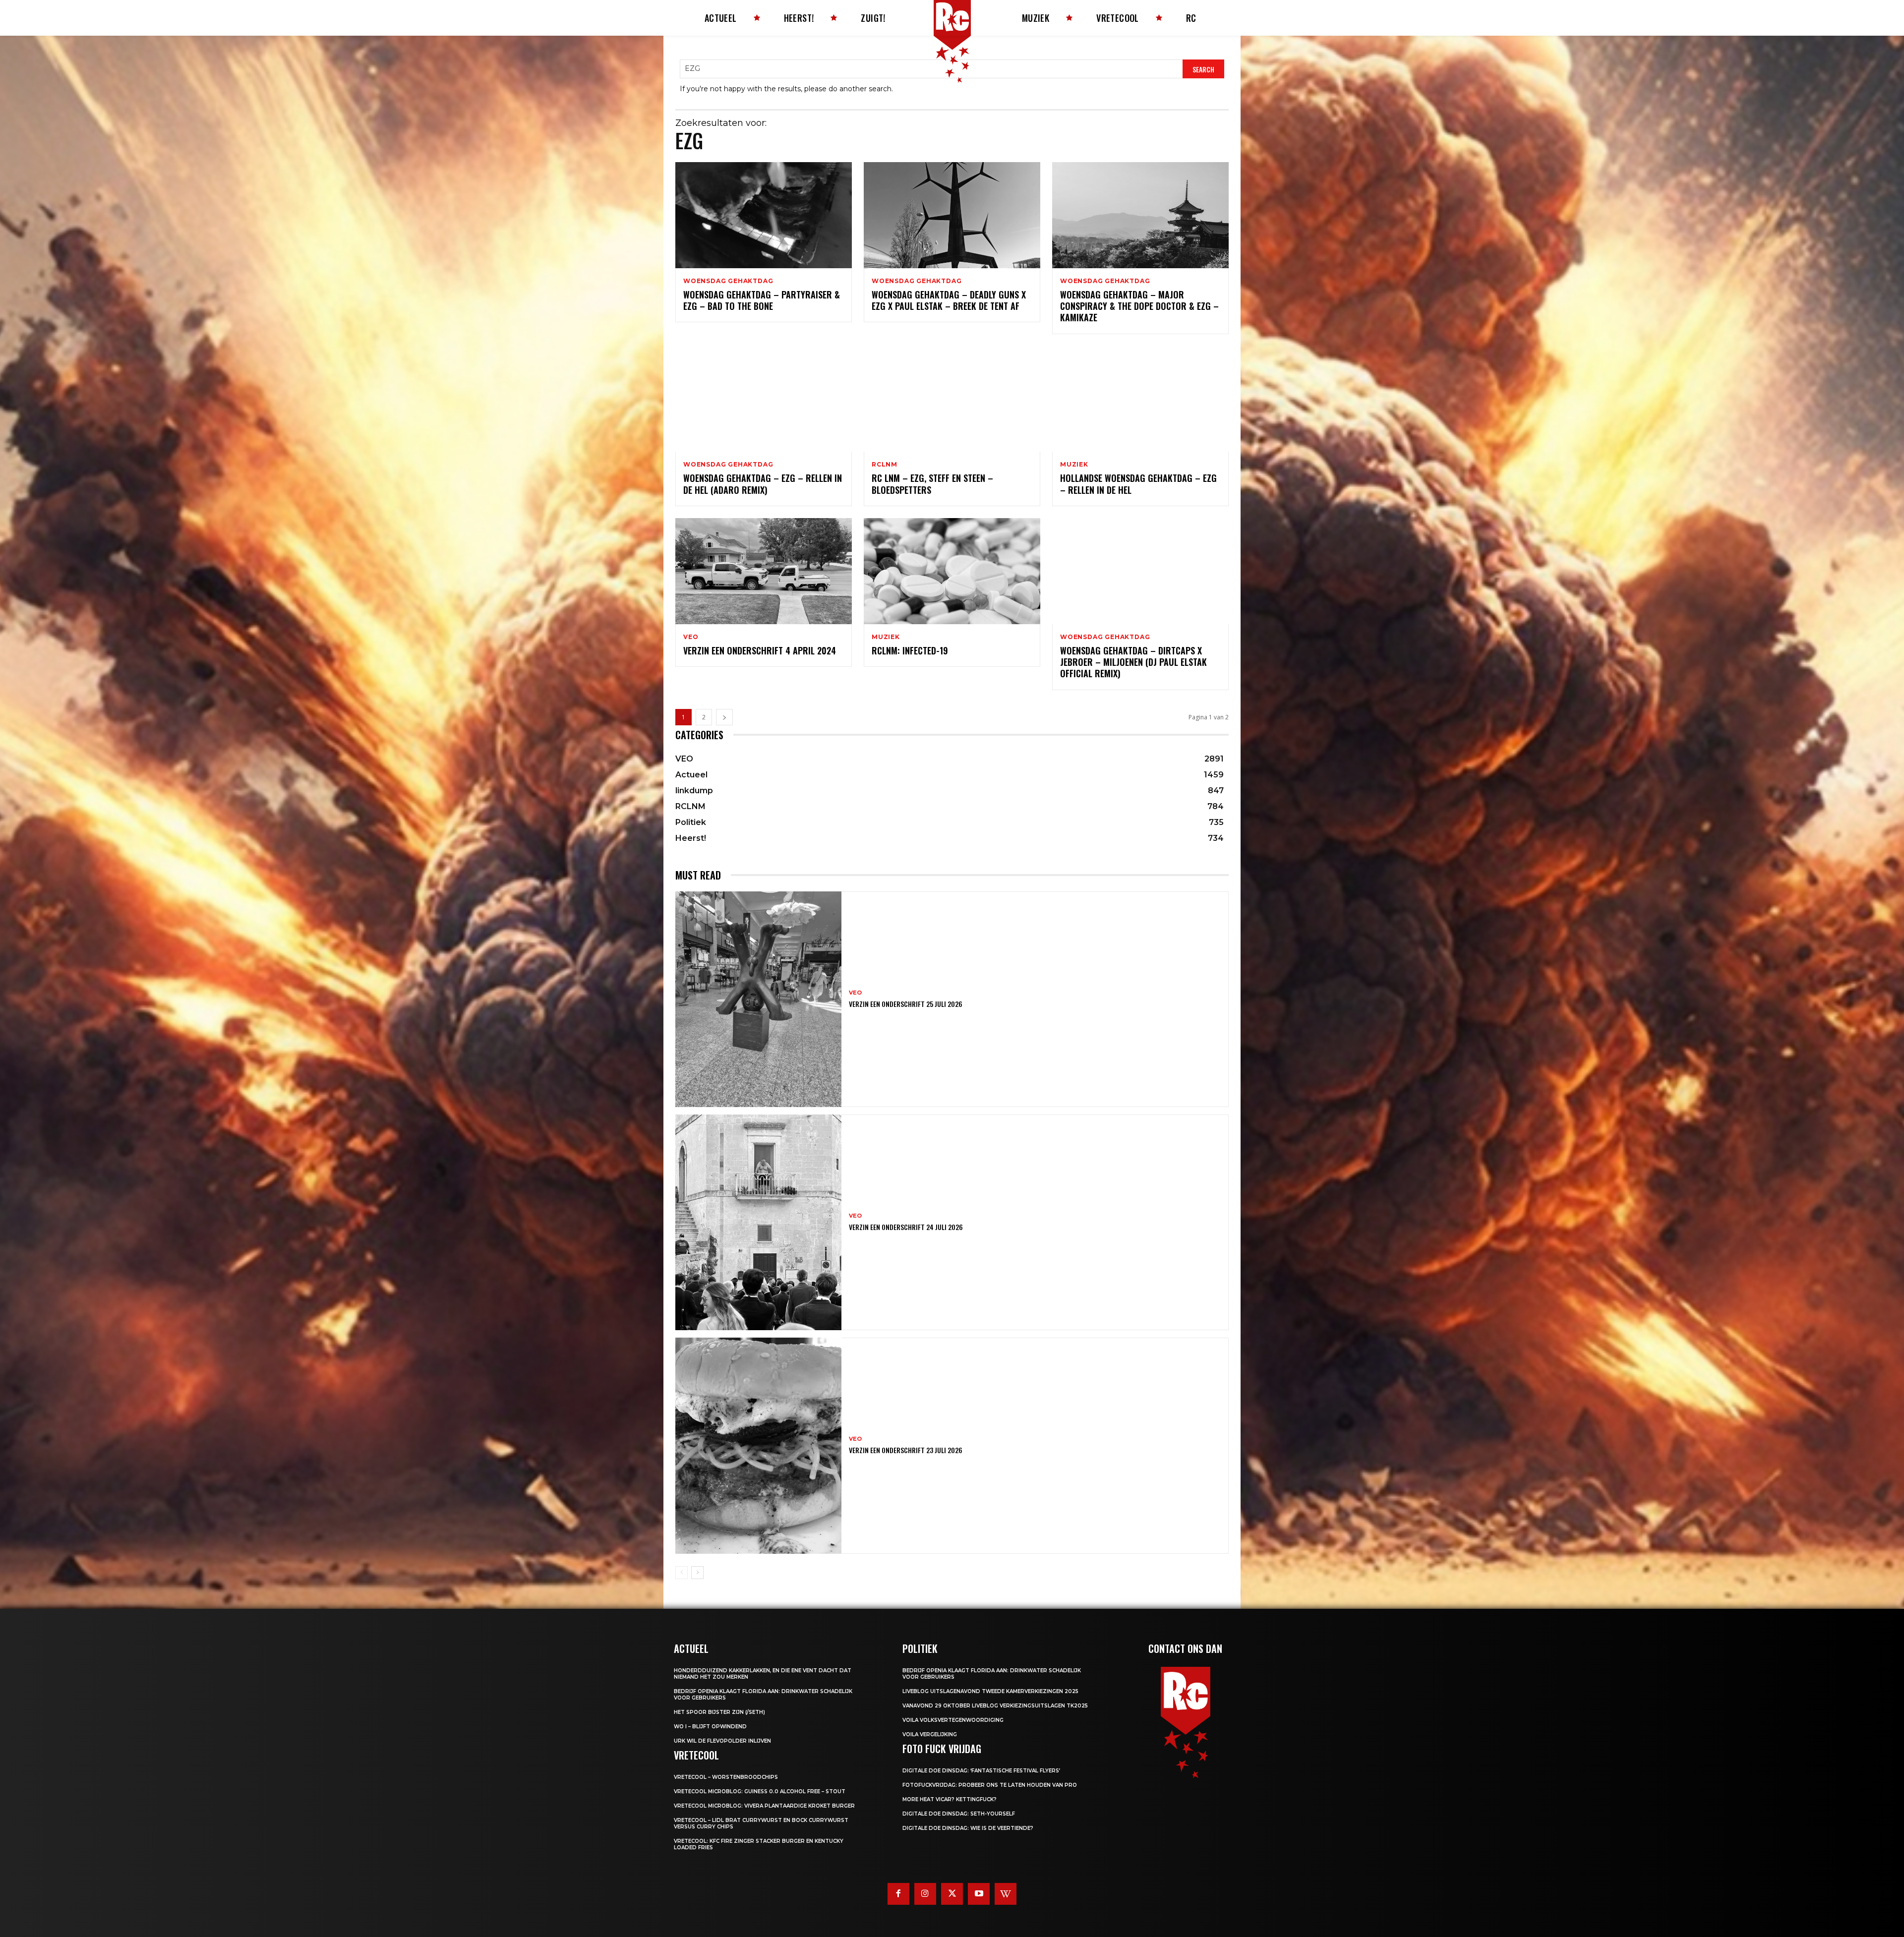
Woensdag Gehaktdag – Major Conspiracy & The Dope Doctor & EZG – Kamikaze (1139, 306)
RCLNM (885, 465)
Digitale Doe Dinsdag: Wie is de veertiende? (968, 1828)
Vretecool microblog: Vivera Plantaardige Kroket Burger (764, 1806)
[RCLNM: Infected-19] (952, 571)
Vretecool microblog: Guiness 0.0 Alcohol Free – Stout (760, 1791)
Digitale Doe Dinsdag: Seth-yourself (959, 1814)
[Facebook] (898, 1894)
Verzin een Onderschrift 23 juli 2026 (906, 1450)
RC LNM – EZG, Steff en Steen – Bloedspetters (932, 484)
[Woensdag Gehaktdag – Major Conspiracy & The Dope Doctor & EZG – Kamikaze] (1140, 215)
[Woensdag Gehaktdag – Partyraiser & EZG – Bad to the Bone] (764, 215)
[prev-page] (682, 1573)
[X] (952, 1894)
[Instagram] (925, 1894)
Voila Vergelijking (930, 1734)
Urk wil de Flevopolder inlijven (722, 1741)
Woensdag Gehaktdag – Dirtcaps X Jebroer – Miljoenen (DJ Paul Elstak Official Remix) (1133, 662)
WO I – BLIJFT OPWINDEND (710, 1727)
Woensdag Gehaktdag (728, 281)
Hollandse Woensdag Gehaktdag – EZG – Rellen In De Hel (1138, 484)
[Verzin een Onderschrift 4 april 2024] (764, 571)
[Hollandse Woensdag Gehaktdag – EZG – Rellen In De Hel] (1140, 399)
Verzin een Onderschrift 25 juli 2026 (906, 1004)
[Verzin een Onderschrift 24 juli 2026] (758, 1222)
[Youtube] (979, 1894)
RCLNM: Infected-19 (910, 650)
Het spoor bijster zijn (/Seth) (719, 1712)
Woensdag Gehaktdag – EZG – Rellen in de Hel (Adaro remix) (763, 484)
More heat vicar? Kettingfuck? (950, 1799)
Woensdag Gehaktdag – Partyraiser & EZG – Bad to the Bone (762, 300)
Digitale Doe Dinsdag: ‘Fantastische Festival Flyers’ (981, 1771)
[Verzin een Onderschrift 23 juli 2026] (758, 1445)
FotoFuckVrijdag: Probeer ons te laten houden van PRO (990, 1785)
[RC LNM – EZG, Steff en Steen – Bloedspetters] (952, 399)
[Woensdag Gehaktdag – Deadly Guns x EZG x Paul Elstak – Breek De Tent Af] (952, 215)
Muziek (1074, 465)
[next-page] (724, 717)
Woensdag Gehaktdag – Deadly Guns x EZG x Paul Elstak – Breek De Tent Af (949, 300)
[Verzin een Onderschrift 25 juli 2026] (758, 999)
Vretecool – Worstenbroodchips (726, 1777)
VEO (691, 637)
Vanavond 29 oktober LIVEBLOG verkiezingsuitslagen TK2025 (995, 1706)
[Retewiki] (1006, 1894)
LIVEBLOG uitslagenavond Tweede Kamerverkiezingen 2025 (990, 1691)
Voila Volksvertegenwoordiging (953, 1720)
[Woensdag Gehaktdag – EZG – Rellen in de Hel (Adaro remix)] (764, 399)
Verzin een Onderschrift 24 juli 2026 (906, 1227)
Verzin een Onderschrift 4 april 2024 (760, 650)
